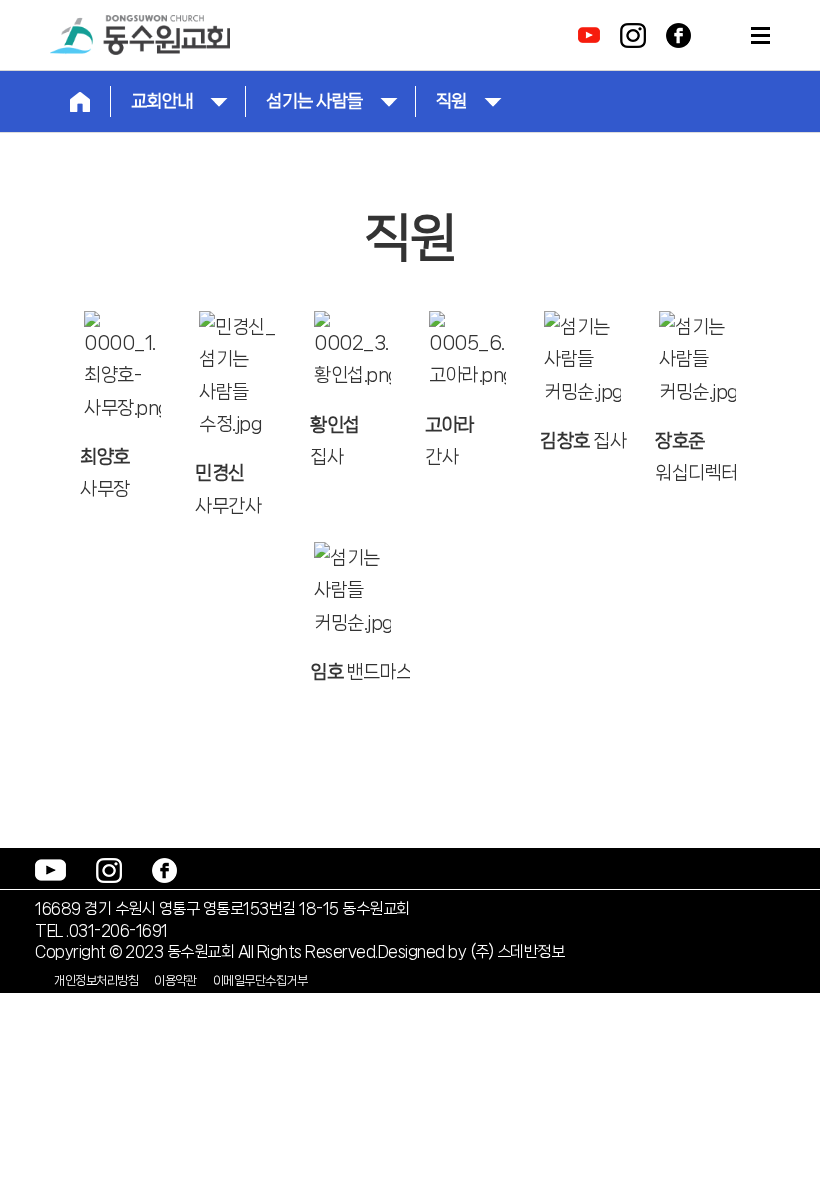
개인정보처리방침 (96, 980)
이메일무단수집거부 (260, 980)
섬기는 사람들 (314, 101)
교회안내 (162, 101)
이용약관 (175, 980)
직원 (451, 101)
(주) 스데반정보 (517, 951)
